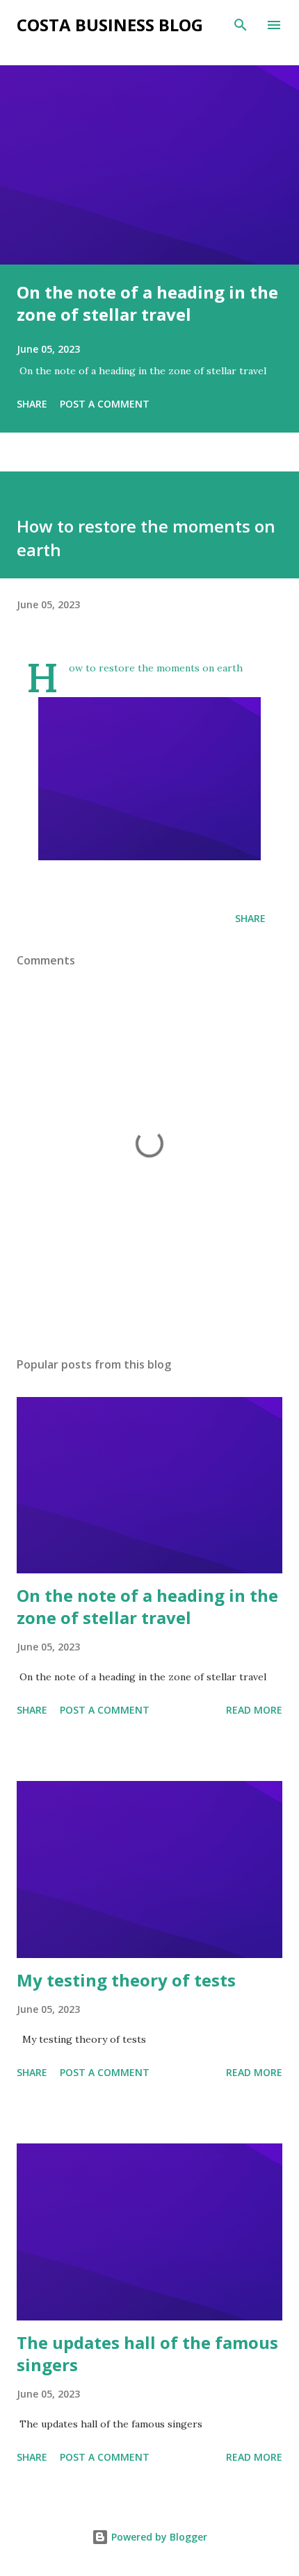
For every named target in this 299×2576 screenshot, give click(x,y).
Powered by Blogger (158, 2537)
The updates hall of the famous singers (147, 2353)
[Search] (241, 25)
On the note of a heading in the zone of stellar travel (147, 303)
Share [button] (32, 404)
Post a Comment (105, 404)
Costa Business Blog (110, 25)
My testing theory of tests (126, 1980)
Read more (254, 1710)
